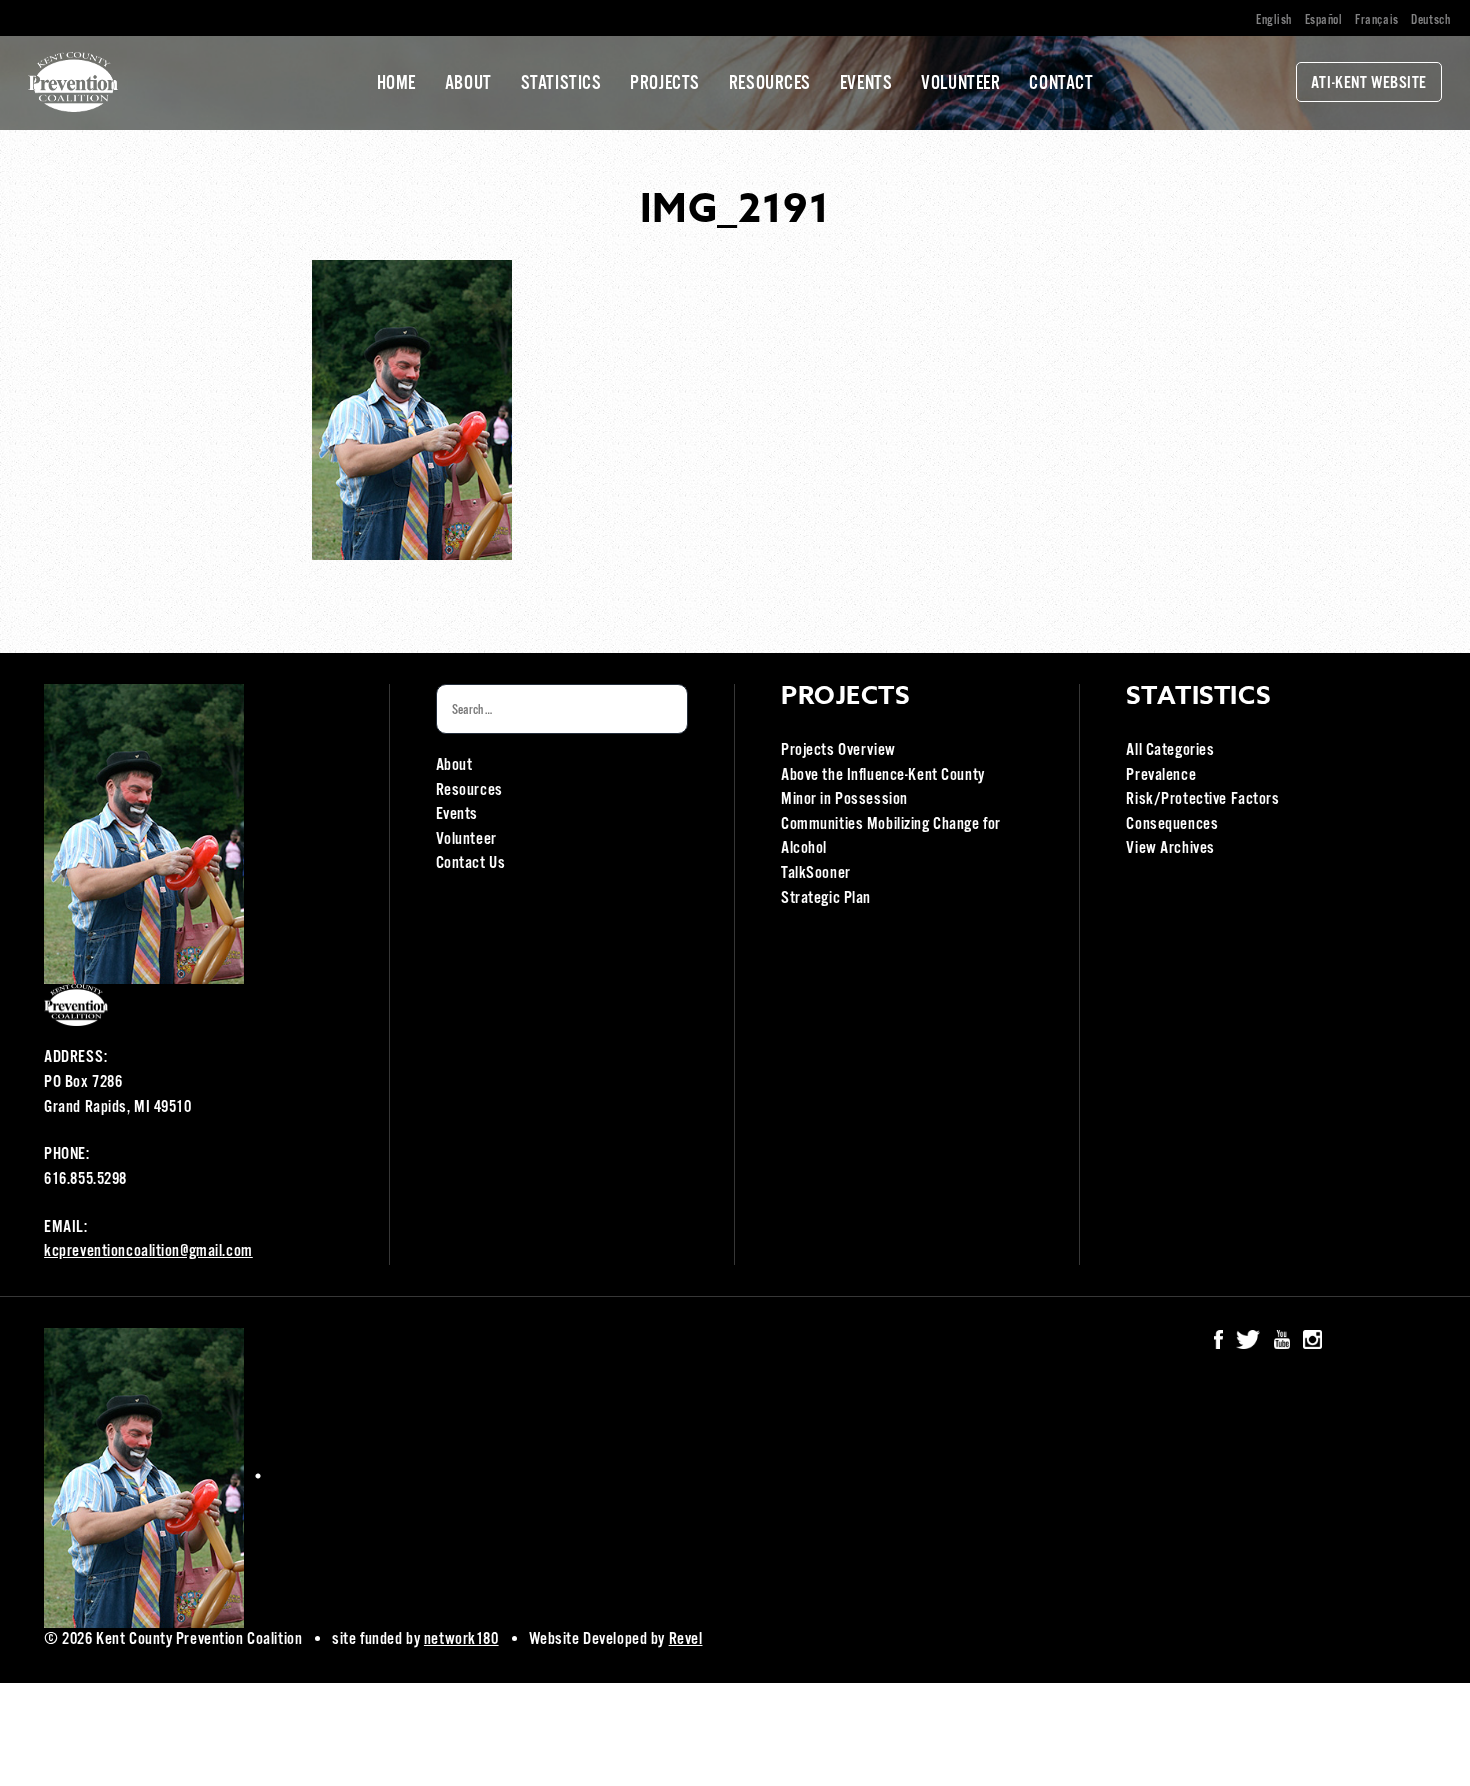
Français (1377, 20)
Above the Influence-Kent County (883, 775)
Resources (770, 84)
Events (866, 84)
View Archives (1170, 848)
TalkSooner (816, 873)
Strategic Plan (826, 898)
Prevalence (1161, 775)
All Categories (1170, 750)
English (1274, 20)
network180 (461, 1639)
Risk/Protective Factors (1202, 799)
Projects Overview (838, 750)
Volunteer (960, 84)
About (468, 84)
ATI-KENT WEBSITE (1369, 83)
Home (396, 84)
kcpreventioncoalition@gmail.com (148, 1251)
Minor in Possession (844, 799)
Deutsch (1430, 20)
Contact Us (471, 863)
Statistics (561, 84)
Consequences (1172, 824)
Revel (686, 1639)
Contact (1061, 84)
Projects (665, 84)
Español (1324, 20)
